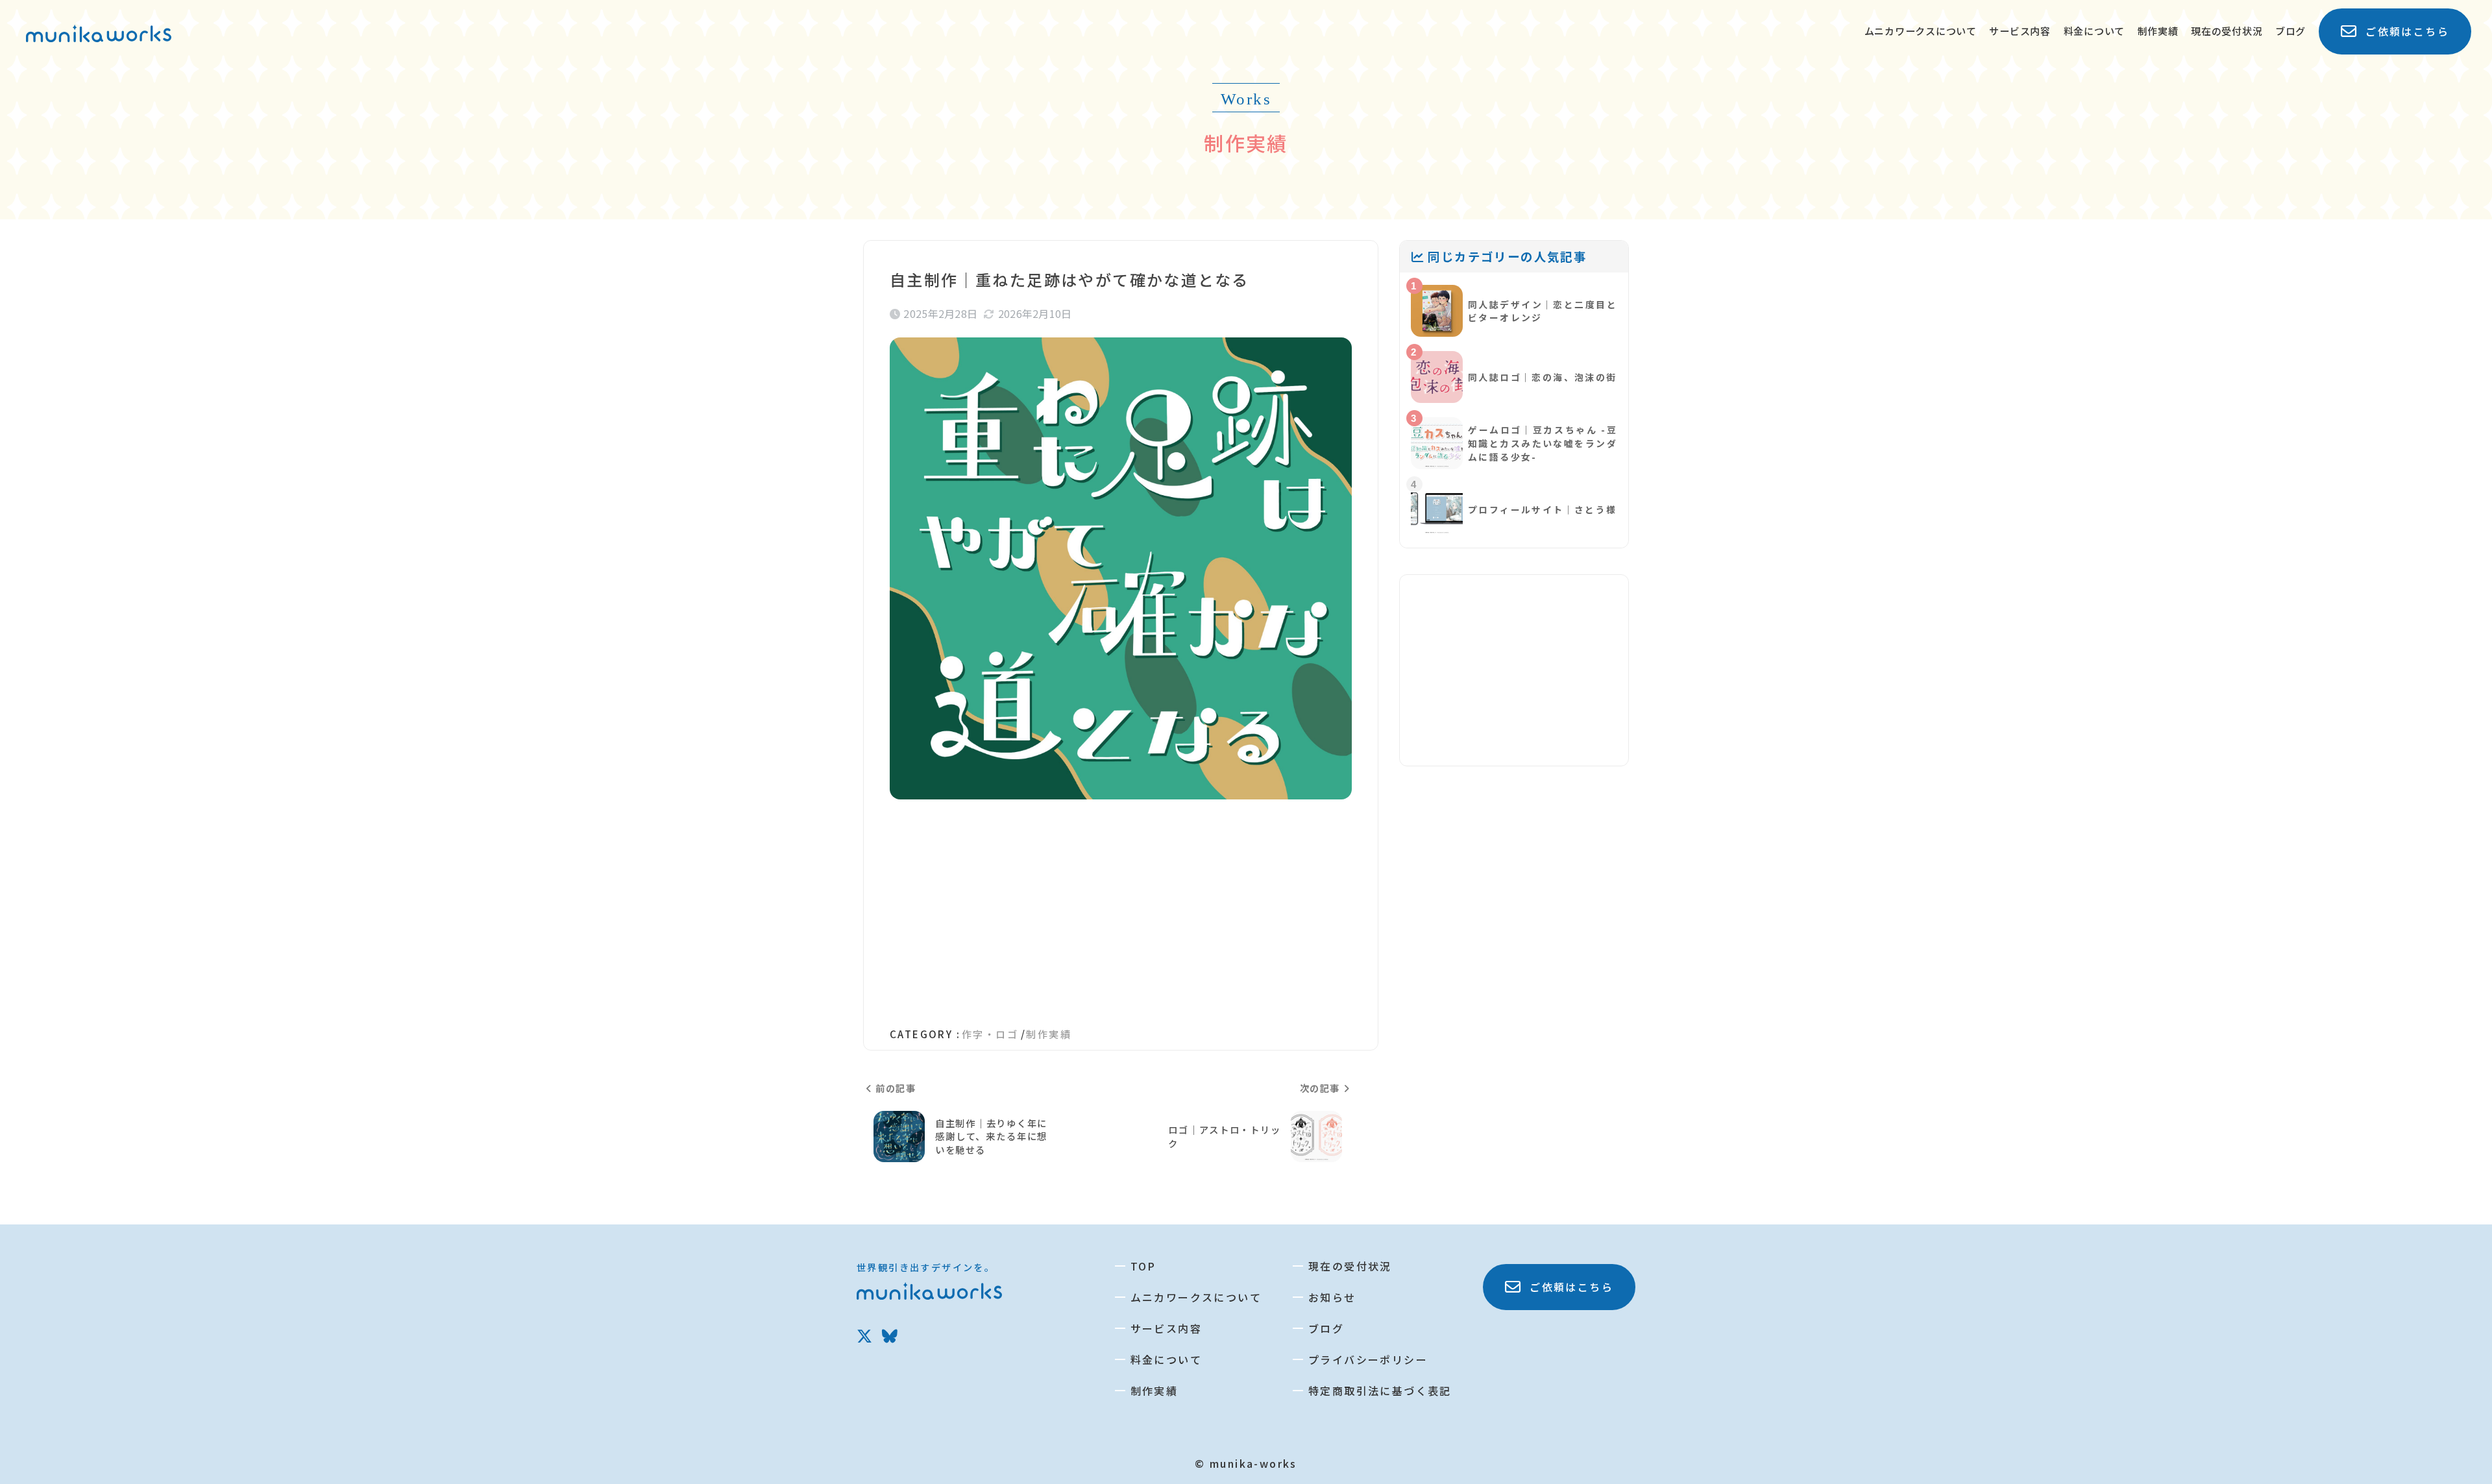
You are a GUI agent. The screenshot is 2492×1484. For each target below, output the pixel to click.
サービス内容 (2020, 31)
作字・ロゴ (990, 1034)
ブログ (2290, 31)
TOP (1143, 1266)
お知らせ (1332, 1297)
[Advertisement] (1121, 906)
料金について (2095, 31)
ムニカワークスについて (1921, 31)
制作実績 (2158, 31)
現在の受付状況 (2227, 31)
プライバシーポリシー (1368, 1359)
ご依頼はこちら (2407, 31)
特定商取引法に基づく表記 (1380, 1391)
